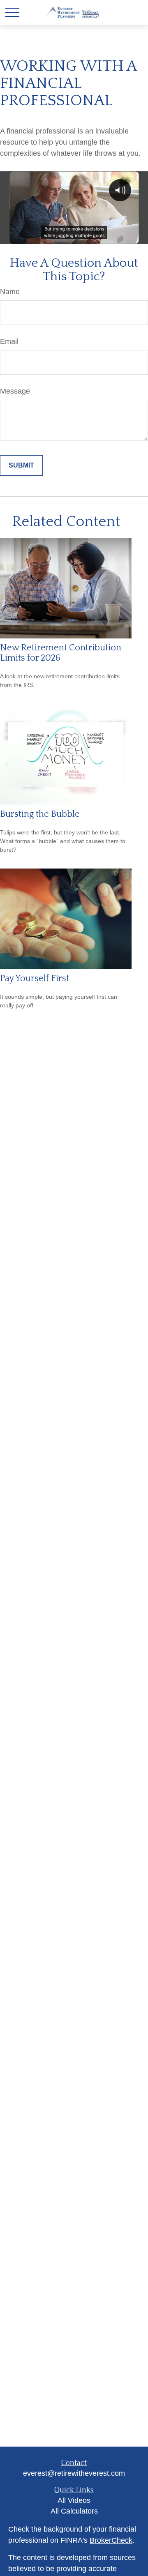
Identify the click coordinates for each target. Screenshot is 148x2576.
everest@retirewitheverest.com (74, 2473)
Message (15, 391)
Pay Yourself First (35, 978)
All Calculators (74, 2511)
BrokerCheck (111, 2540)
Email (9, 341)
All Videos (74, 2500)
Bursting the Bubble (40, 814)
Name (10, 292)
